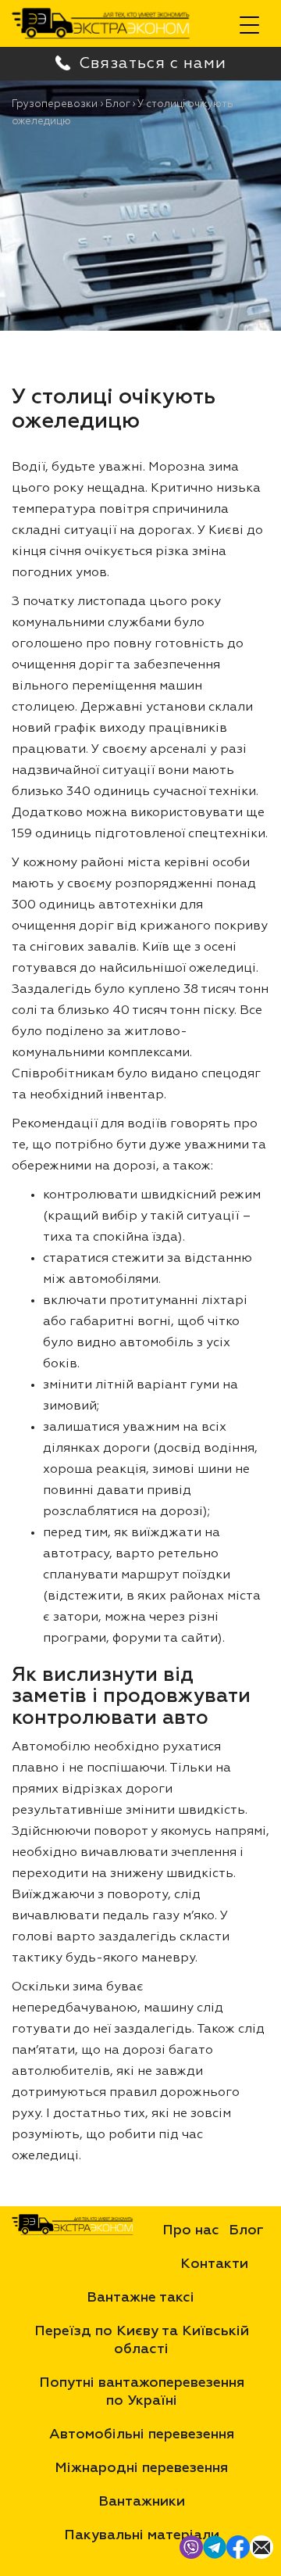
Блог (246, 2230)
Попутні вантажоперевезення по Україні (142, 2392)
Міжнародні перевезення (141, 2468)
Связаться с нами (140, 68)
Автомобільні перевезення (142, 2434)
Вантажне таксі (140, 2298)
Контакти (214, 2264)
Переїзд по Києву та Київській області (142, 2340)
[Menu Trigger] (249, 25)
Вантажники (142, 2502)
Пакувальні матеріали (142, 2535)
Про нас (191, 2230)
